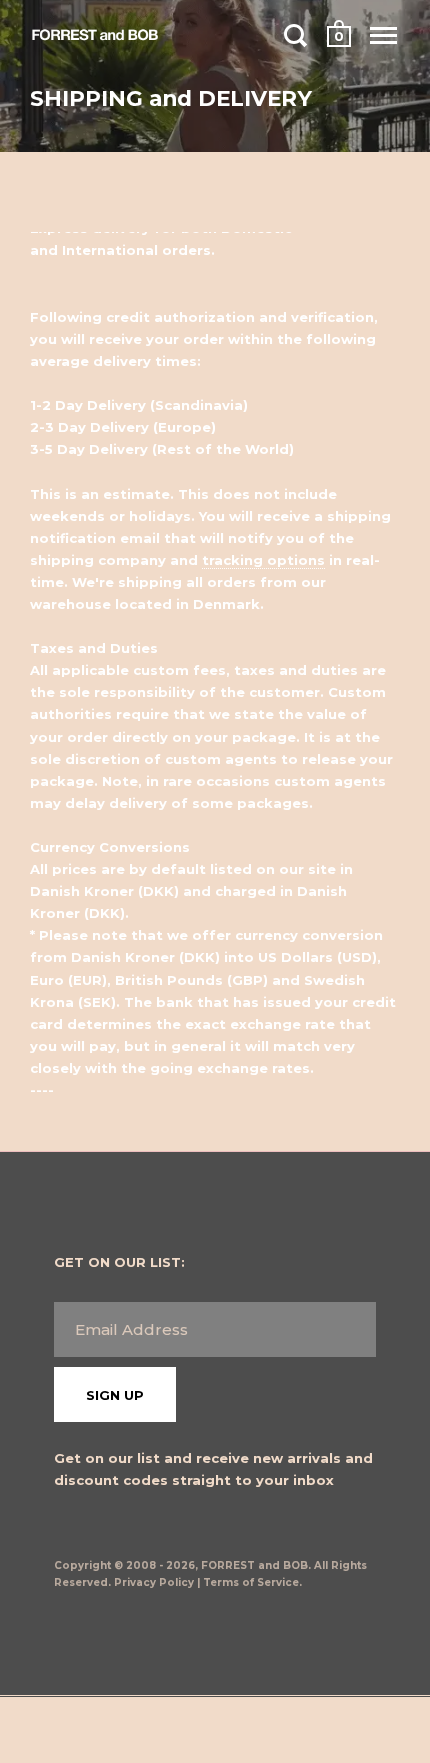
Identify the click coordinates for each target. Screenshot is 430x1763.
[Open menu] (383, 35)
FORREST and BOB (254, 1565)
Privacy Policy (154, 1582)
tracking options (263, 560)
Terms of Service (251, 1582)
